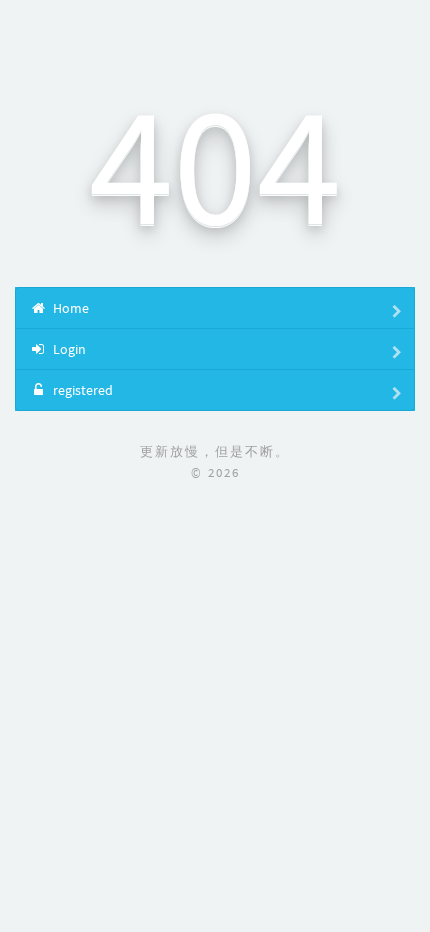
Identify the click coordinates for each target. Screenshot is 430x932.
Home (69, 308)
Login (68, 349)
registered (81, 390)
